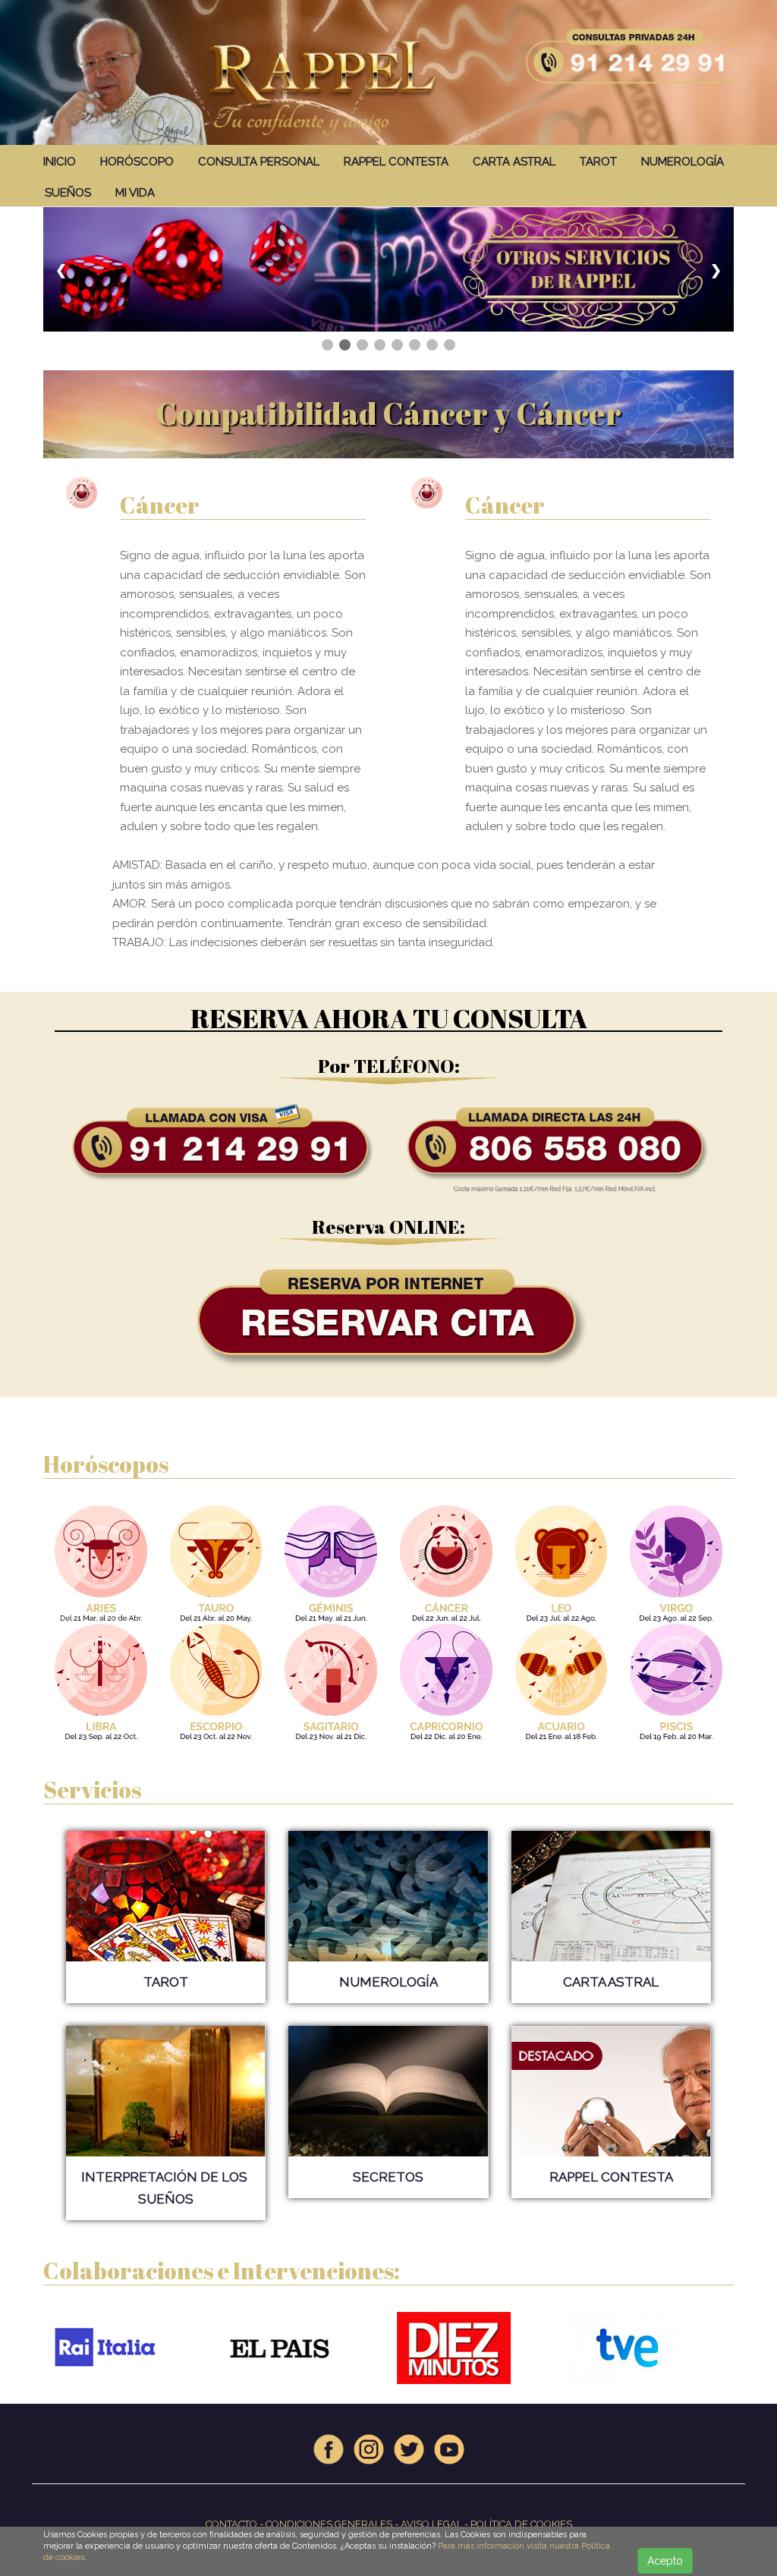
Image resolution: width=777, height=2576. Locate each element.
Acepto (665, 2561)
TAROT (598, 162)
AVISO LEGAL (431, 2524)
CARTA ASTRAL (514, 162)
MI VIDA (135, 193)
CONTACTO (231, 2524)
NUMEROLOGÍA (683, 162)
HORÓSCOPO (137, 162)
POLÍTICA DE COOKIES (521, 2524)
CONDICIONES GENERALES (329, 2524)
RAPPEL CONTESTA (396, 162)
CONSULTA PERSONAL (259, 162)
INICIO (60, 162)
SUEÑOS (68, 193)
